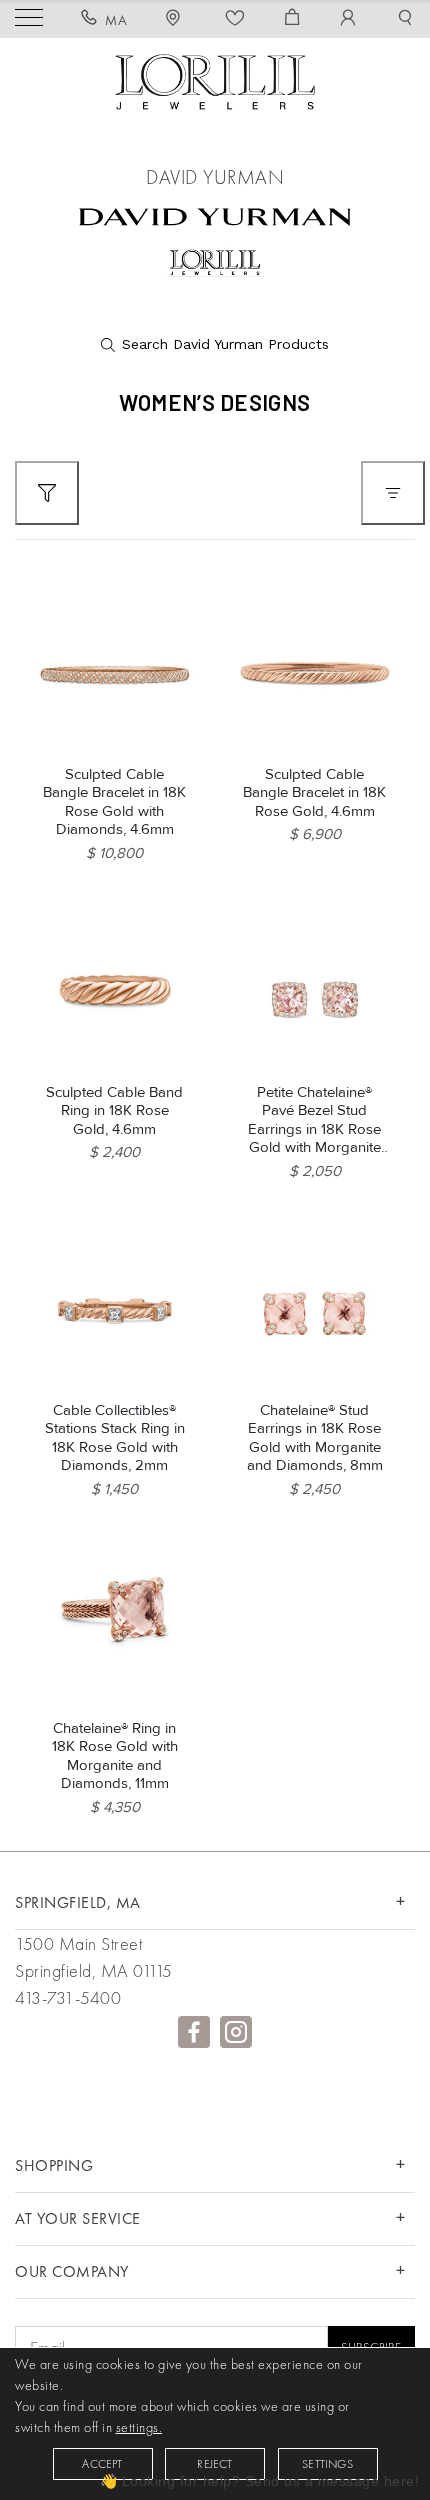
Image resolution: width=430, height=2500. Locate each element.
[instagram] (236, 2032)
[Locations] (176, 20)
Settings (327, 2464)
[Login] (348, 20)
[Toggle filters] (47, 493)
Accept (102, 2464)
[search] (215, 345)
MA (116, 20)
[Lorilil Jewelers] (215, 79)
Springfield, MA (78, 1902)
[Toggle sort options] (393, 493)
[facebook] (194, 2032)
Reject (214, 2464)
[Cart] (292, 20)
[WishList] (235, 20)
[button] (405, 20)
